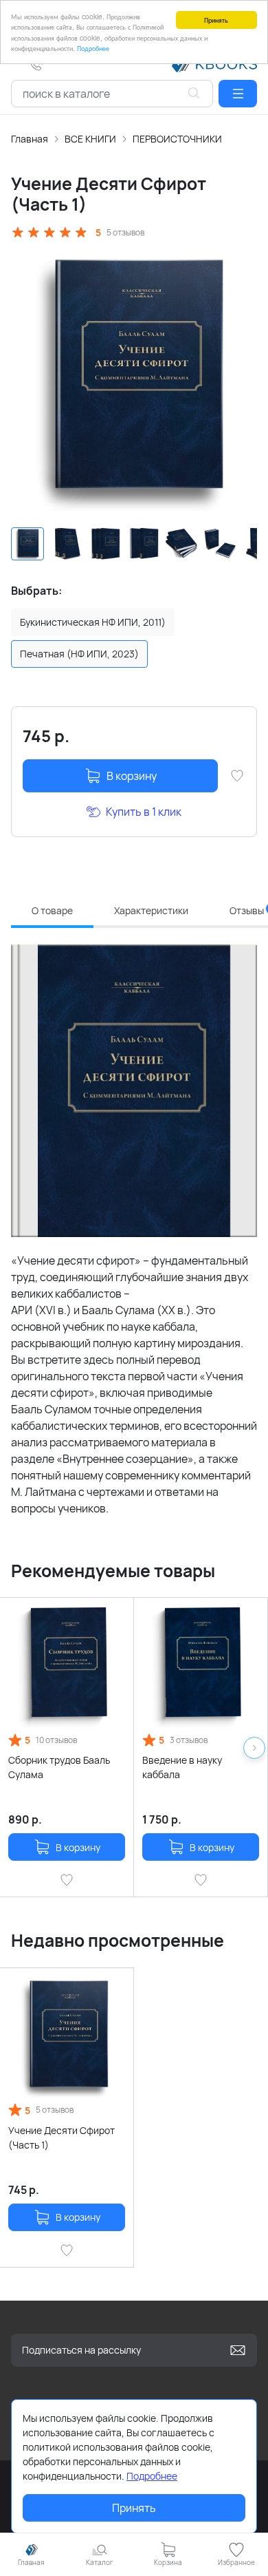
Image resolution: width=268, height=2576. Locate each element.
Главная (30, 139)
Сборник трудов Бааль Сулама (59, 1767)
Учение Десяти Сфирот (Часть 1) (62, 2137)
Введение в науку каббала (182, 1767)
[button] (238, 94)
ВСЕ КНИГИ (90, 139)
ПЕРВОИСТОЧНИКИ (177, 139)
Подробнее (93, 48)
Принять (216, 20)
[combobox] (112, 94)
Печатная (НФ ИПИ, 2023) (79, 654)
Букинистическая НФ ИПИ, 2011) (93, 622)
